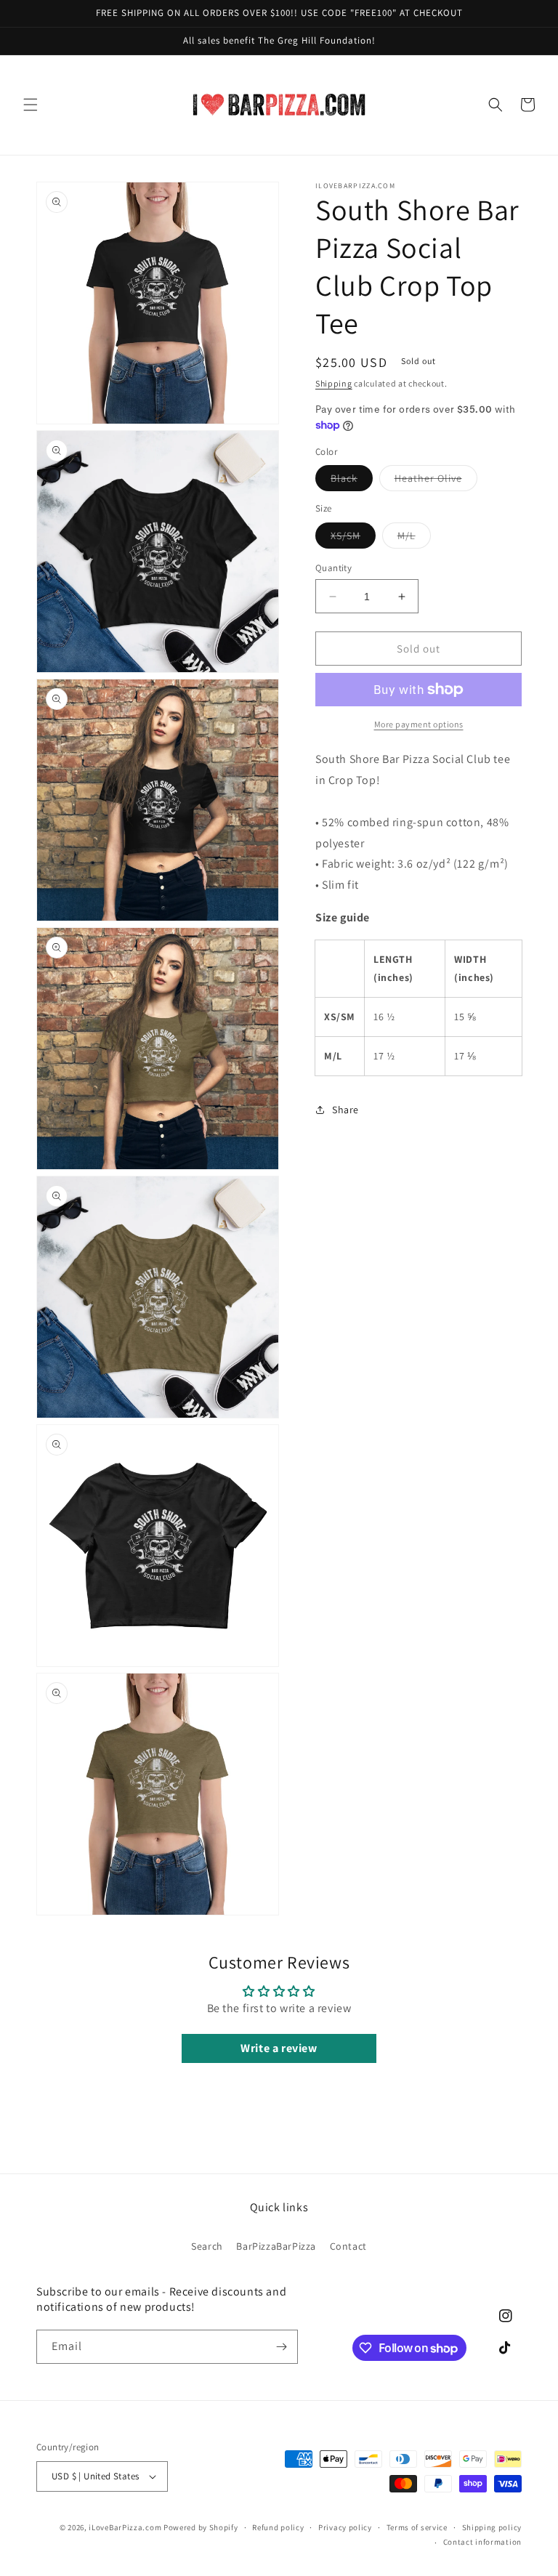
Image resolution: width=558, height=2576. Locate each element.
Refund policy (278, 2527)
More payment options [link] (419, 724)
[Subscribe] (281, 2347)
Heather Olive (436, 481)
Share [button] (345, 1110)
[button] (31, 105)
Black (352, 481)
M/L (414, 538)
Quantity (333, 568)
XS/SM (353, 538)
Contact (348, 2246)
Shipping (334, 383)
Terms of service (417, 2527)
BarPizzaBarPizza (276, 2246)
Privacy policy (345, 2527)
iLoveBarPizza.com (125, 2527)
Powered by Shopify (201, 2527)
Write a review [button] (279, 2048)
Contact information (482, 2542)
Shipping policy (492, 2527)
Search (207, 2246)
